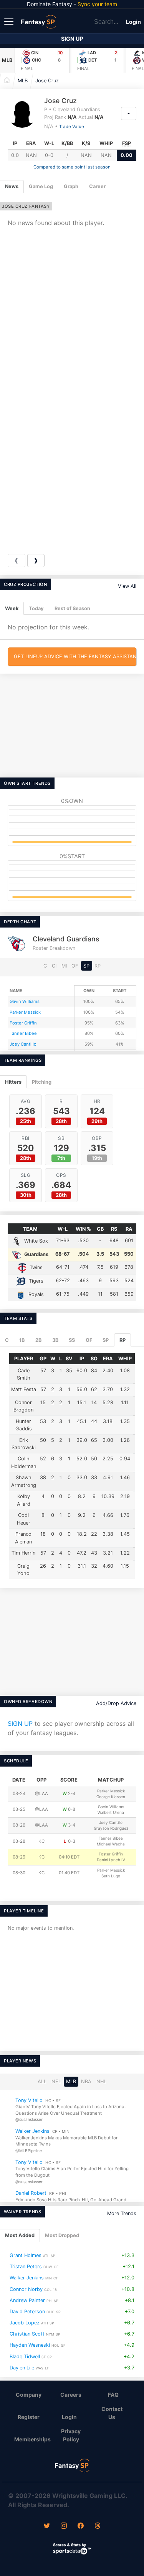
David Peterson (27, 2312)
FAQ (113, 2395)
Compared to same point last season (72, 167)
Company (29, 2395)
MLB (7, 60)
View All (127, 586)
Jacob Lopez (25, 2323)
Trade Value (72, 127)
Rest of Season (72, 608)
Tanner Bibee (23, 1033)
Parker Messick (25, 1012)
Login (133, 22)
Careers (71, 2395)
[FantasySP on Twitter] (47, 2526)
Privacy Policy (71, 2435)
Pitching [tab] (42, 1082)
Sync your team (97, 4)
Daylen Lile (22, 2367)
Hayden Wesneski (30, 2345)
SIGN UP (20, 1723)
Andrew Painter (27, 2300)
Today (36, 608)
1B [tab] (22, 1340)
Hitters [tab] (13, 1082)
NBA (86, 2081)
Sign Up (72, 39)
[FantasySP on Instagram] (64, 2526)
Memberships (32, 2439)
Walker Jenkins (32, 2131)
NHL (101, 2081)
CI (54, 966)
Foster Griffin (23, 1023)
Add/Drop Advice (116, 1703)
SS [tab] (72, 1340)
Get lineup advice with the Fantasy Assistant (75, 657)
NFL (56, 2081)
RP (98, 966)
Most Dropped (62, 2235)
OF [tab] (89, 1340)
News (12, 186)
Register (29, 2417)
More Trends (122, 2213)
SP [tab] (106, 1340)
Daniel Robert (31, 2193)
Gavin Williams (25, 1001)
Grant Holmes (26, 2255)
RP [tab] (122, 1340)
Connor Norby (26, 2289)
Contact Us (112, 2413)
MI (64, 966)
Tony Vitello (29, 2100)
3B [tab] (55, 1340)
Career (97, 186)
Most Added (20, 2235)
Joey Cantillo (23, 1044)
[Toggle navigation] (10, 21)
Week (12, 608)
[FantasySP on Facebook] (81, 2526)
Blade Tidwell (25, 2356)
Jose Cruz (47, 81)
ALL (42, 2081)
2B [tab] (38, 1340)
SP (86, 966)
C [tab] (7, 1340)
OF (75, 966)
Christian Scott (27, 2334)
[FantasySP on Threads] (98, 2526)
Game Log (41, 186)
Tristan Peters (26, 2267)
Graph (71, 186)
